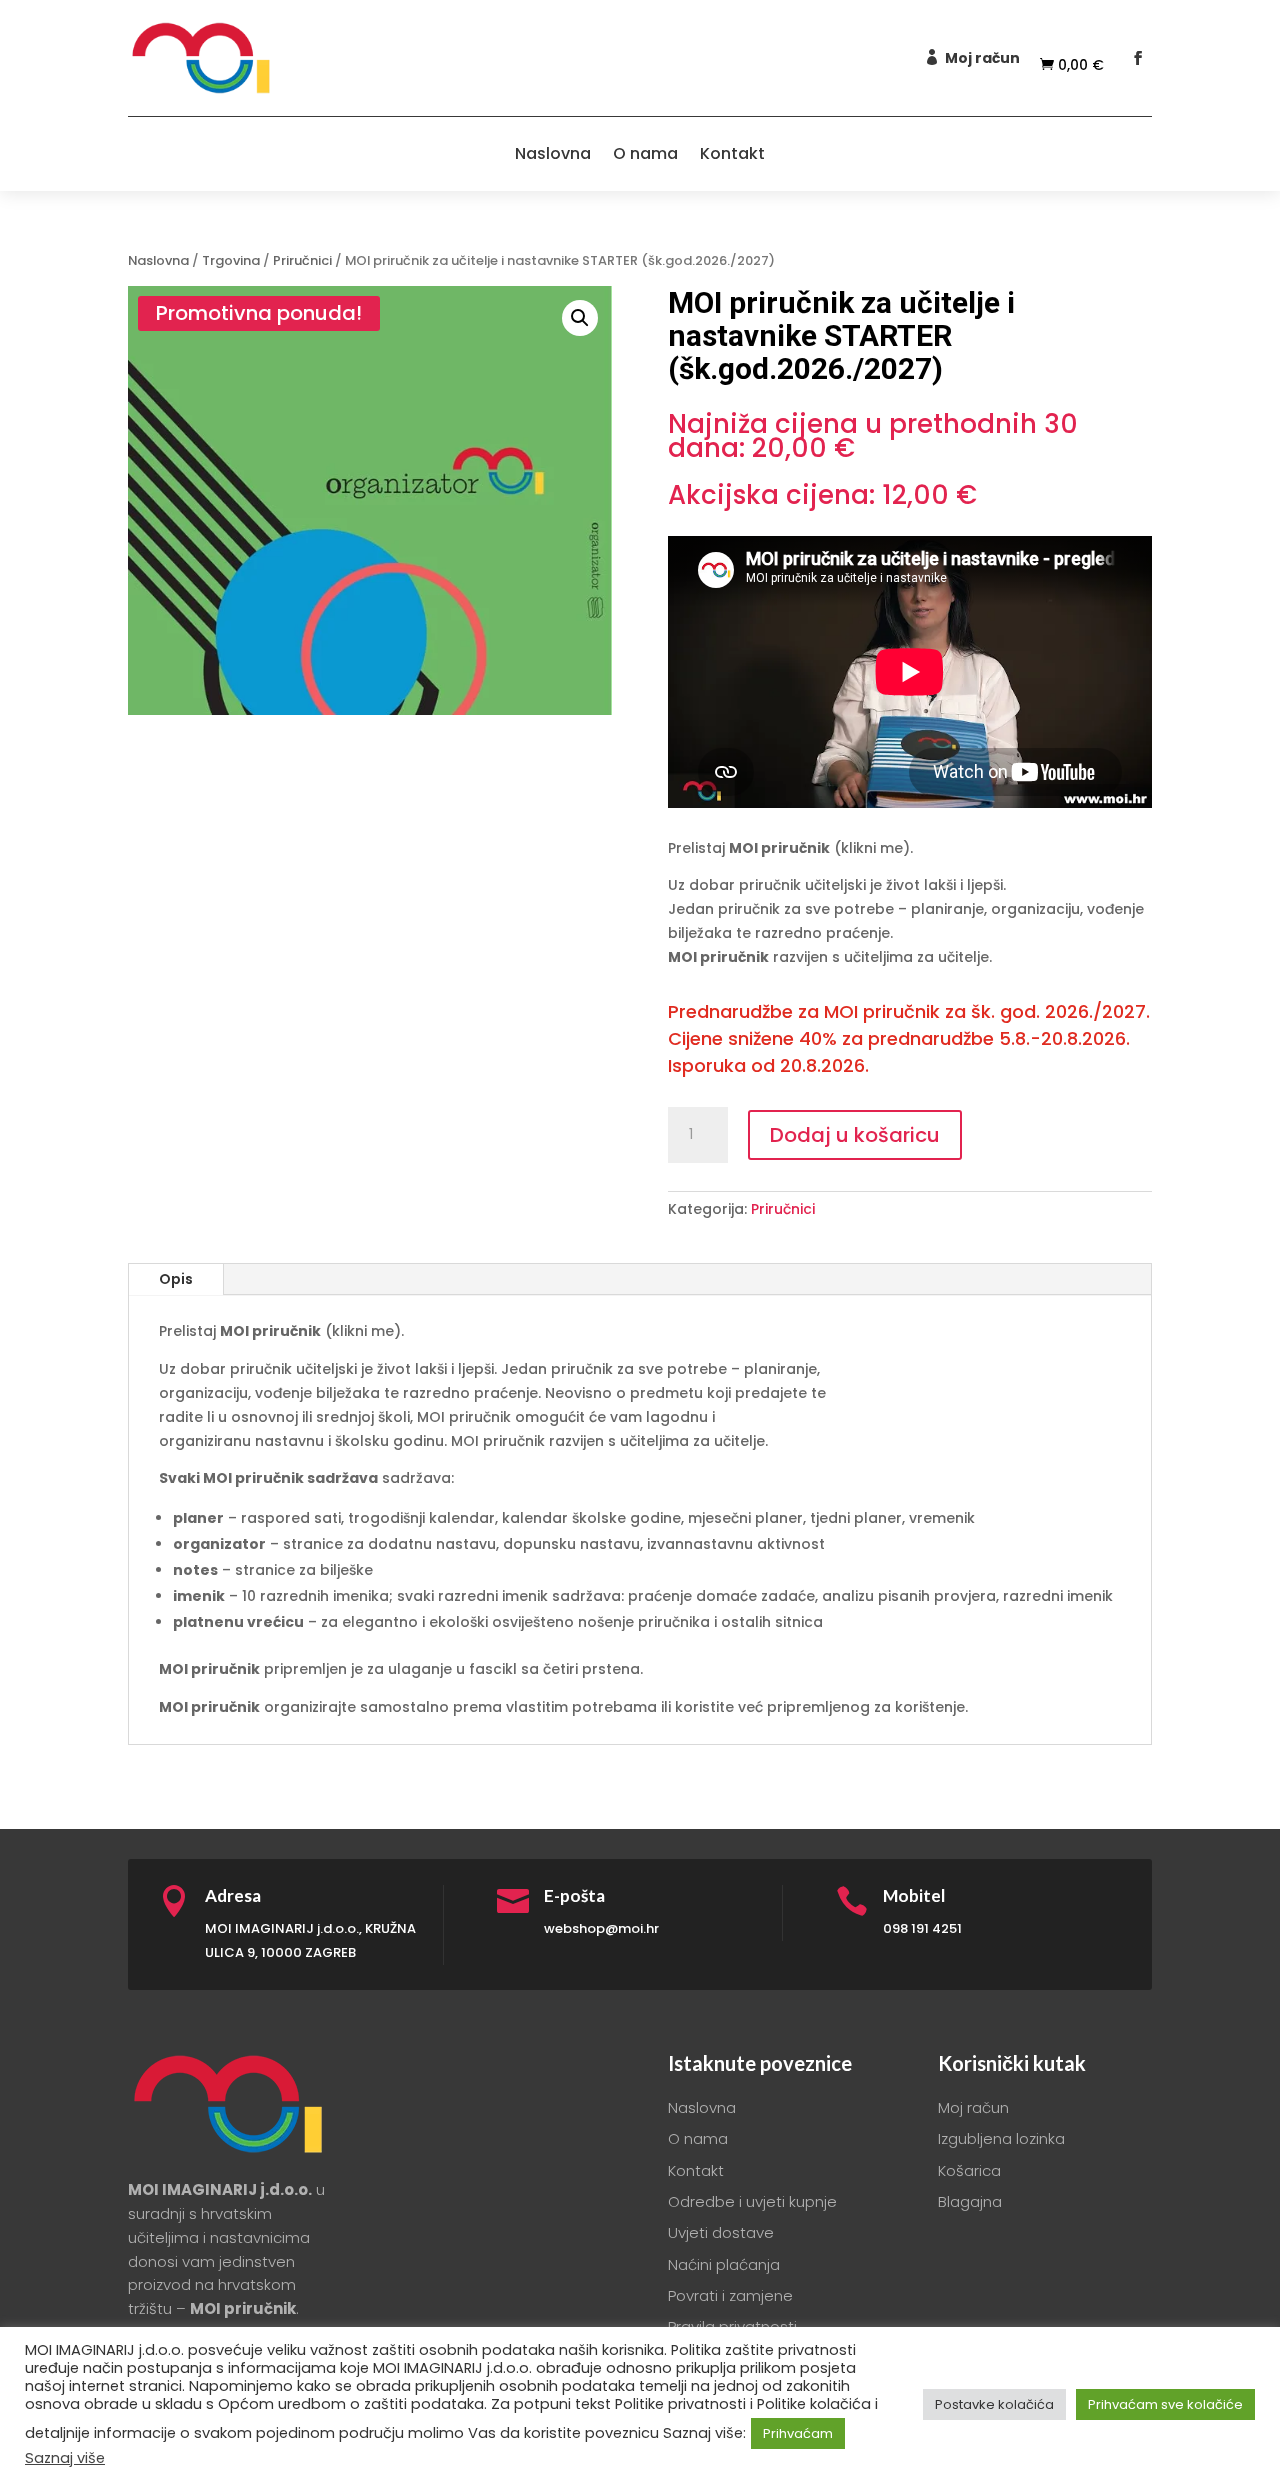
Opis (176, 1279)
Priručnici (302, 260)
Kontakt (732, 153)
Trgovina (231, 260)
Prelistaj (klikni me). (790, 848)
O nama (645, 153)
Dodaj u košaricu (855, 1135)
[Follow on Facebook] (1138, 58)
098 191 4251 (922, 1928)
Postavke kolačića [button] (994, 2404)
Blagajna (970, 2201)
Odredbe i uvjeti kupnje (752, 2201)
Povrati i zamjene (730, 2295)
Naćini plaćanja (724, 2264)
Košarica (969, 2170)
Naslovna (553, 153)
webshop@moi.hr (601, 1928)
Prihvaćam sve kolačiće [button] (1165, 2404)
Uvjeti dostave (721, 2232)
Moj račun (982, 58)
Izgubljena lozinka (1001, 2138)
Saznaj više (65, 2458)
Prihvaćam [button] (798, 2433)
